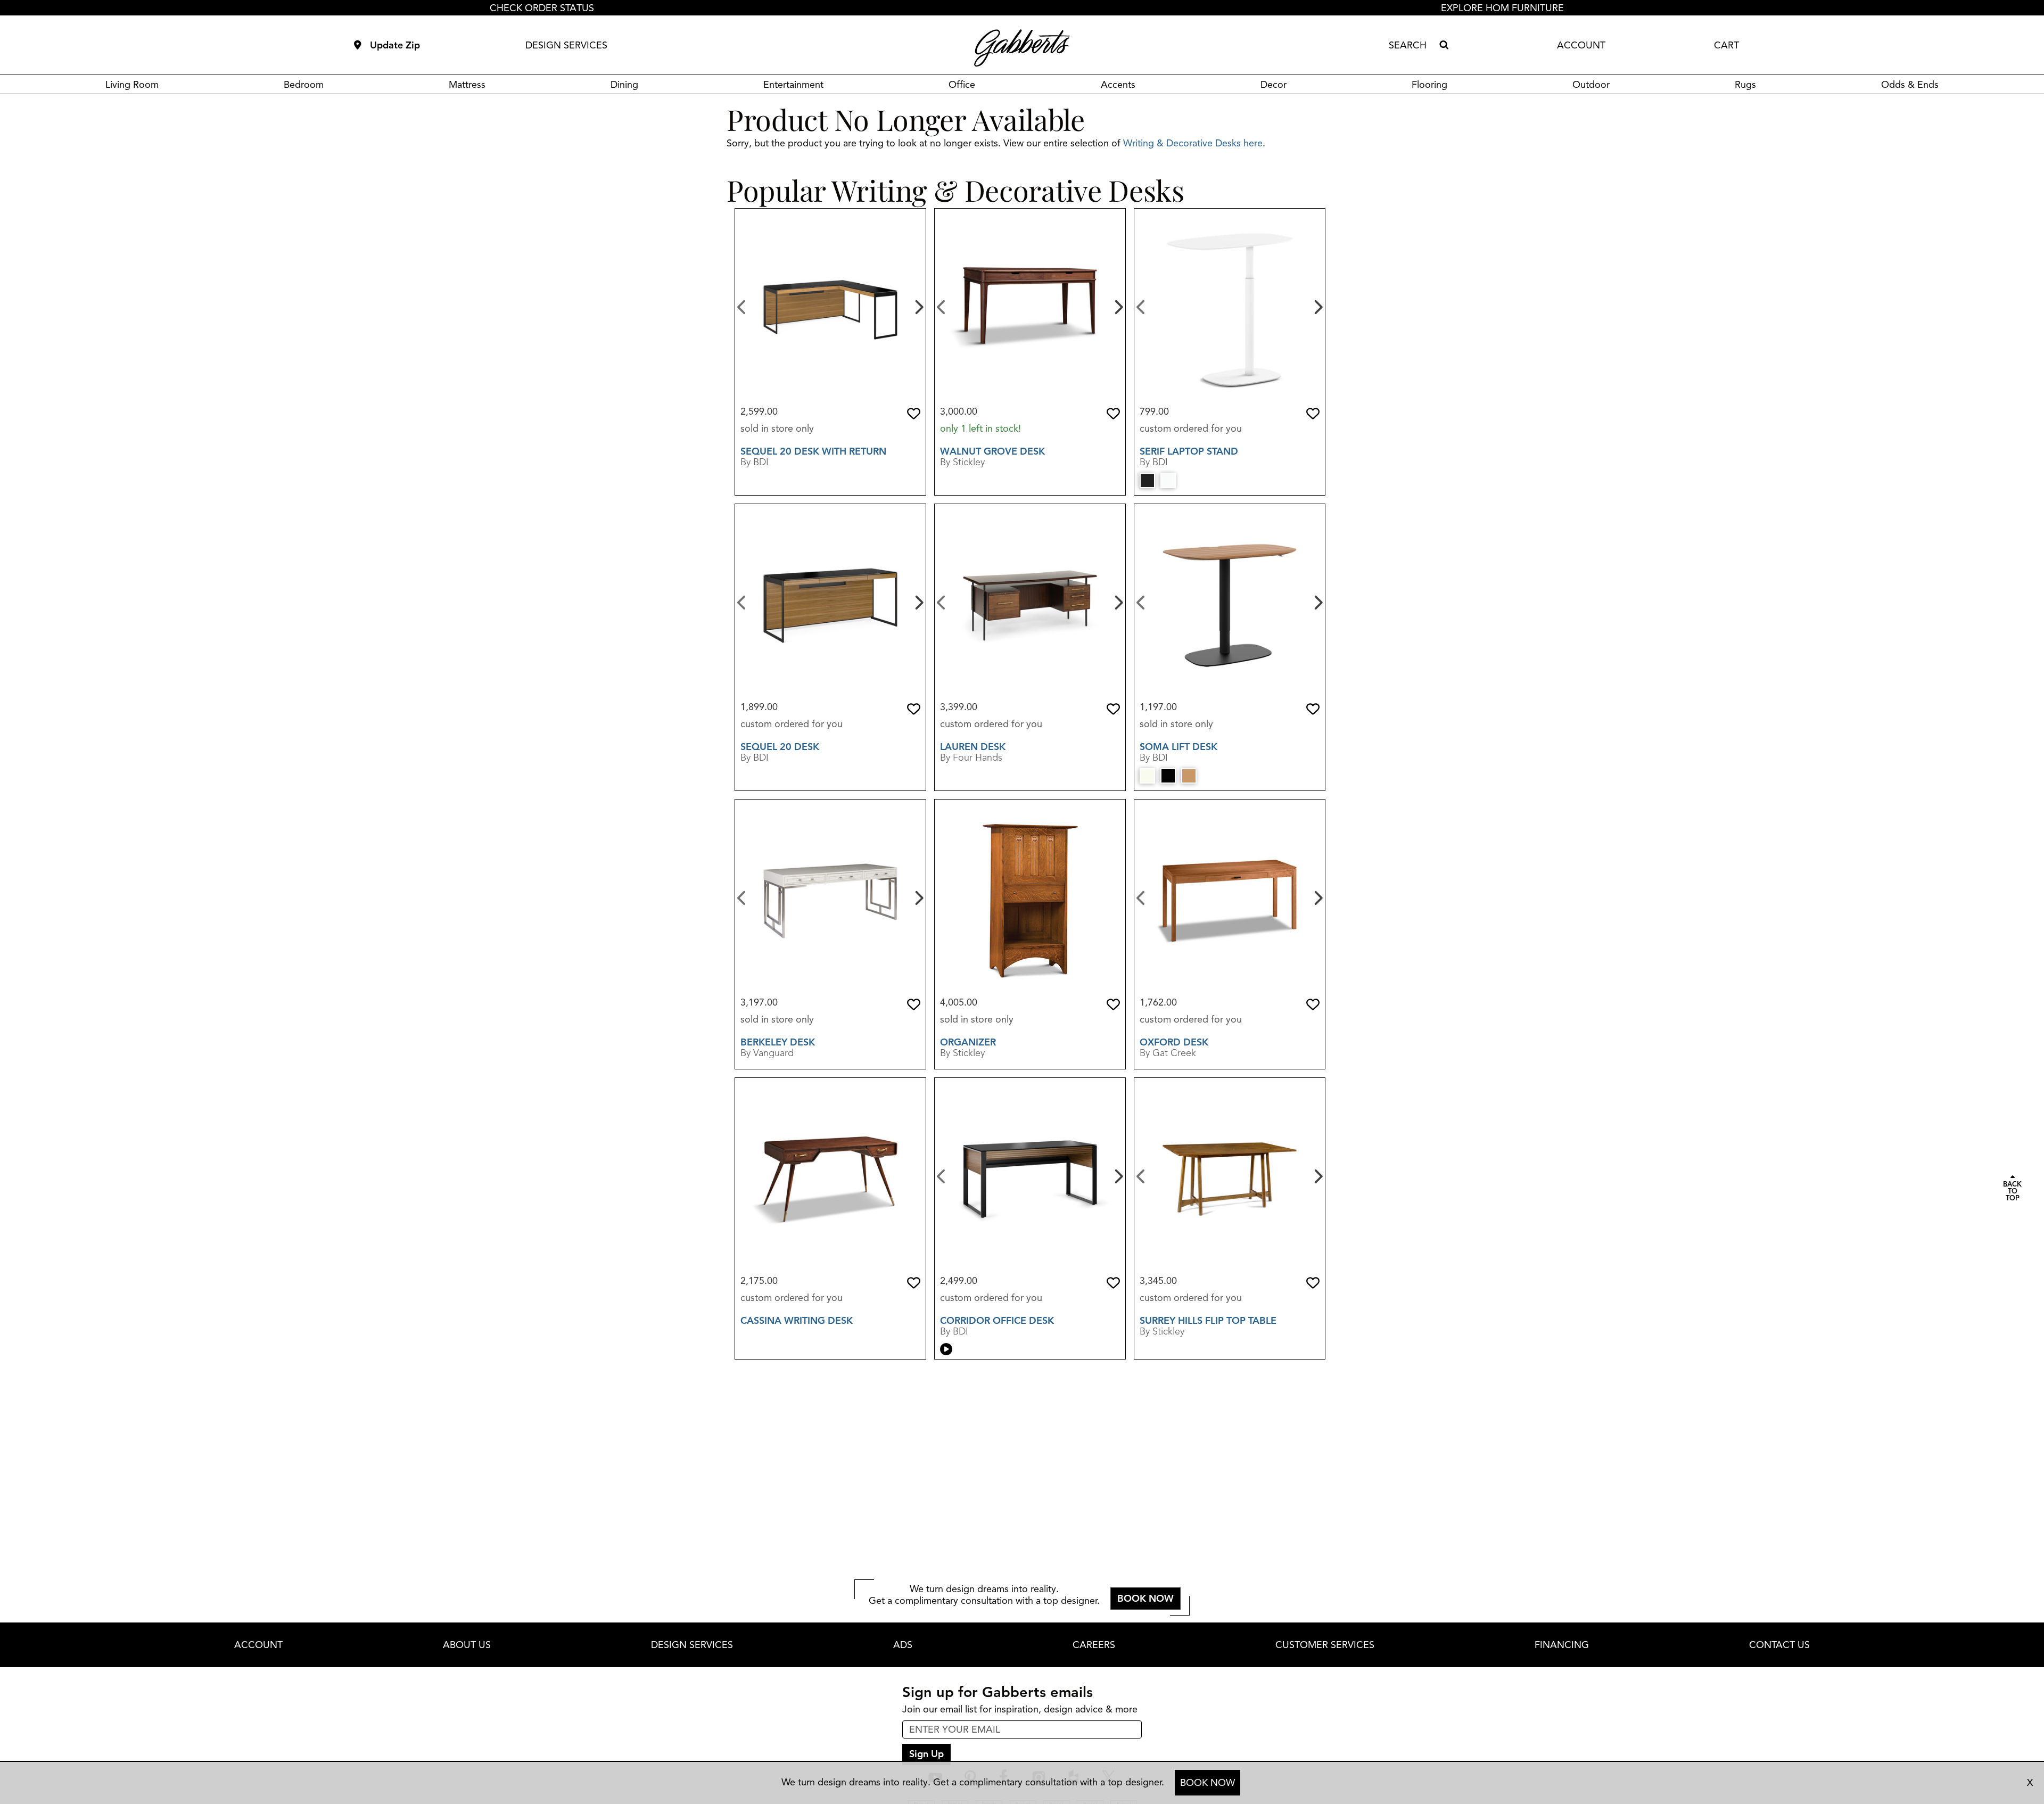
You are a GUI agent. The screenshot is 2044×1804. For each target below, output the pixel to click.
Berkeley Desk (778, 1042)
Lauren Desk (973, 747)
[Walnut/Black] (1189, 776)
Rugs (1745, 85)
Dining (624, 85)
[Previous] (742, 306)
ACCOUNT (1581, 45)
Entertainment (793, 85)
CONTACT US (1779, 1645)
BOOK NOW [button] (1145, 1599)
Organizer (968, 1042)
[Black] (1147, 480)
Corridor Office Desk (997, 1321)
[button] (914, 414)
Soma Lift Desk (1178, 747)
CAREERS (1094, 1645)
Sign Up (926, 1754)
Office (962, 85)
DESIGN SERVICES (566, 45)
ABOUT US (467, 1645)
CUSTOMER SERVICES (1325, 1645)
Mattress (467, 85)
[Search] (1444, 45)
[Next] (918, 306)
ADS (903, 1645)
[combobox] (1412, 45)
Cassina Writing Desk (797, 1321)
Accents (1118, 85)
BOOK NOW (1208, 1783)
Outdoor (1591, 85)
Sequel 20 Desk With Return (813, 451)
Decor (1274, 85)
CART (1726, 45)
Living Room (132, 85)
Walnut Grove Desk (992, 451)
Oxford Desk (1174, 1042)
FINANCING (1562, 1645)
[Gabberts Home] (1022, 48)
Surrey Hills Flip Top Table (1208, 1321)
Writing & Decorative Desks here (1193, 143)
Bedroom (304, 85)
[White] (1168, 480)
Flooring (1429, 85)
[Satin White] (1147, 776)
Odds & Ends (1910, 85)
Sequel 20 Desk (780, 747)
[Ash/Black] (1168, 776)
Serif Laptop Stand (1189, 451)
